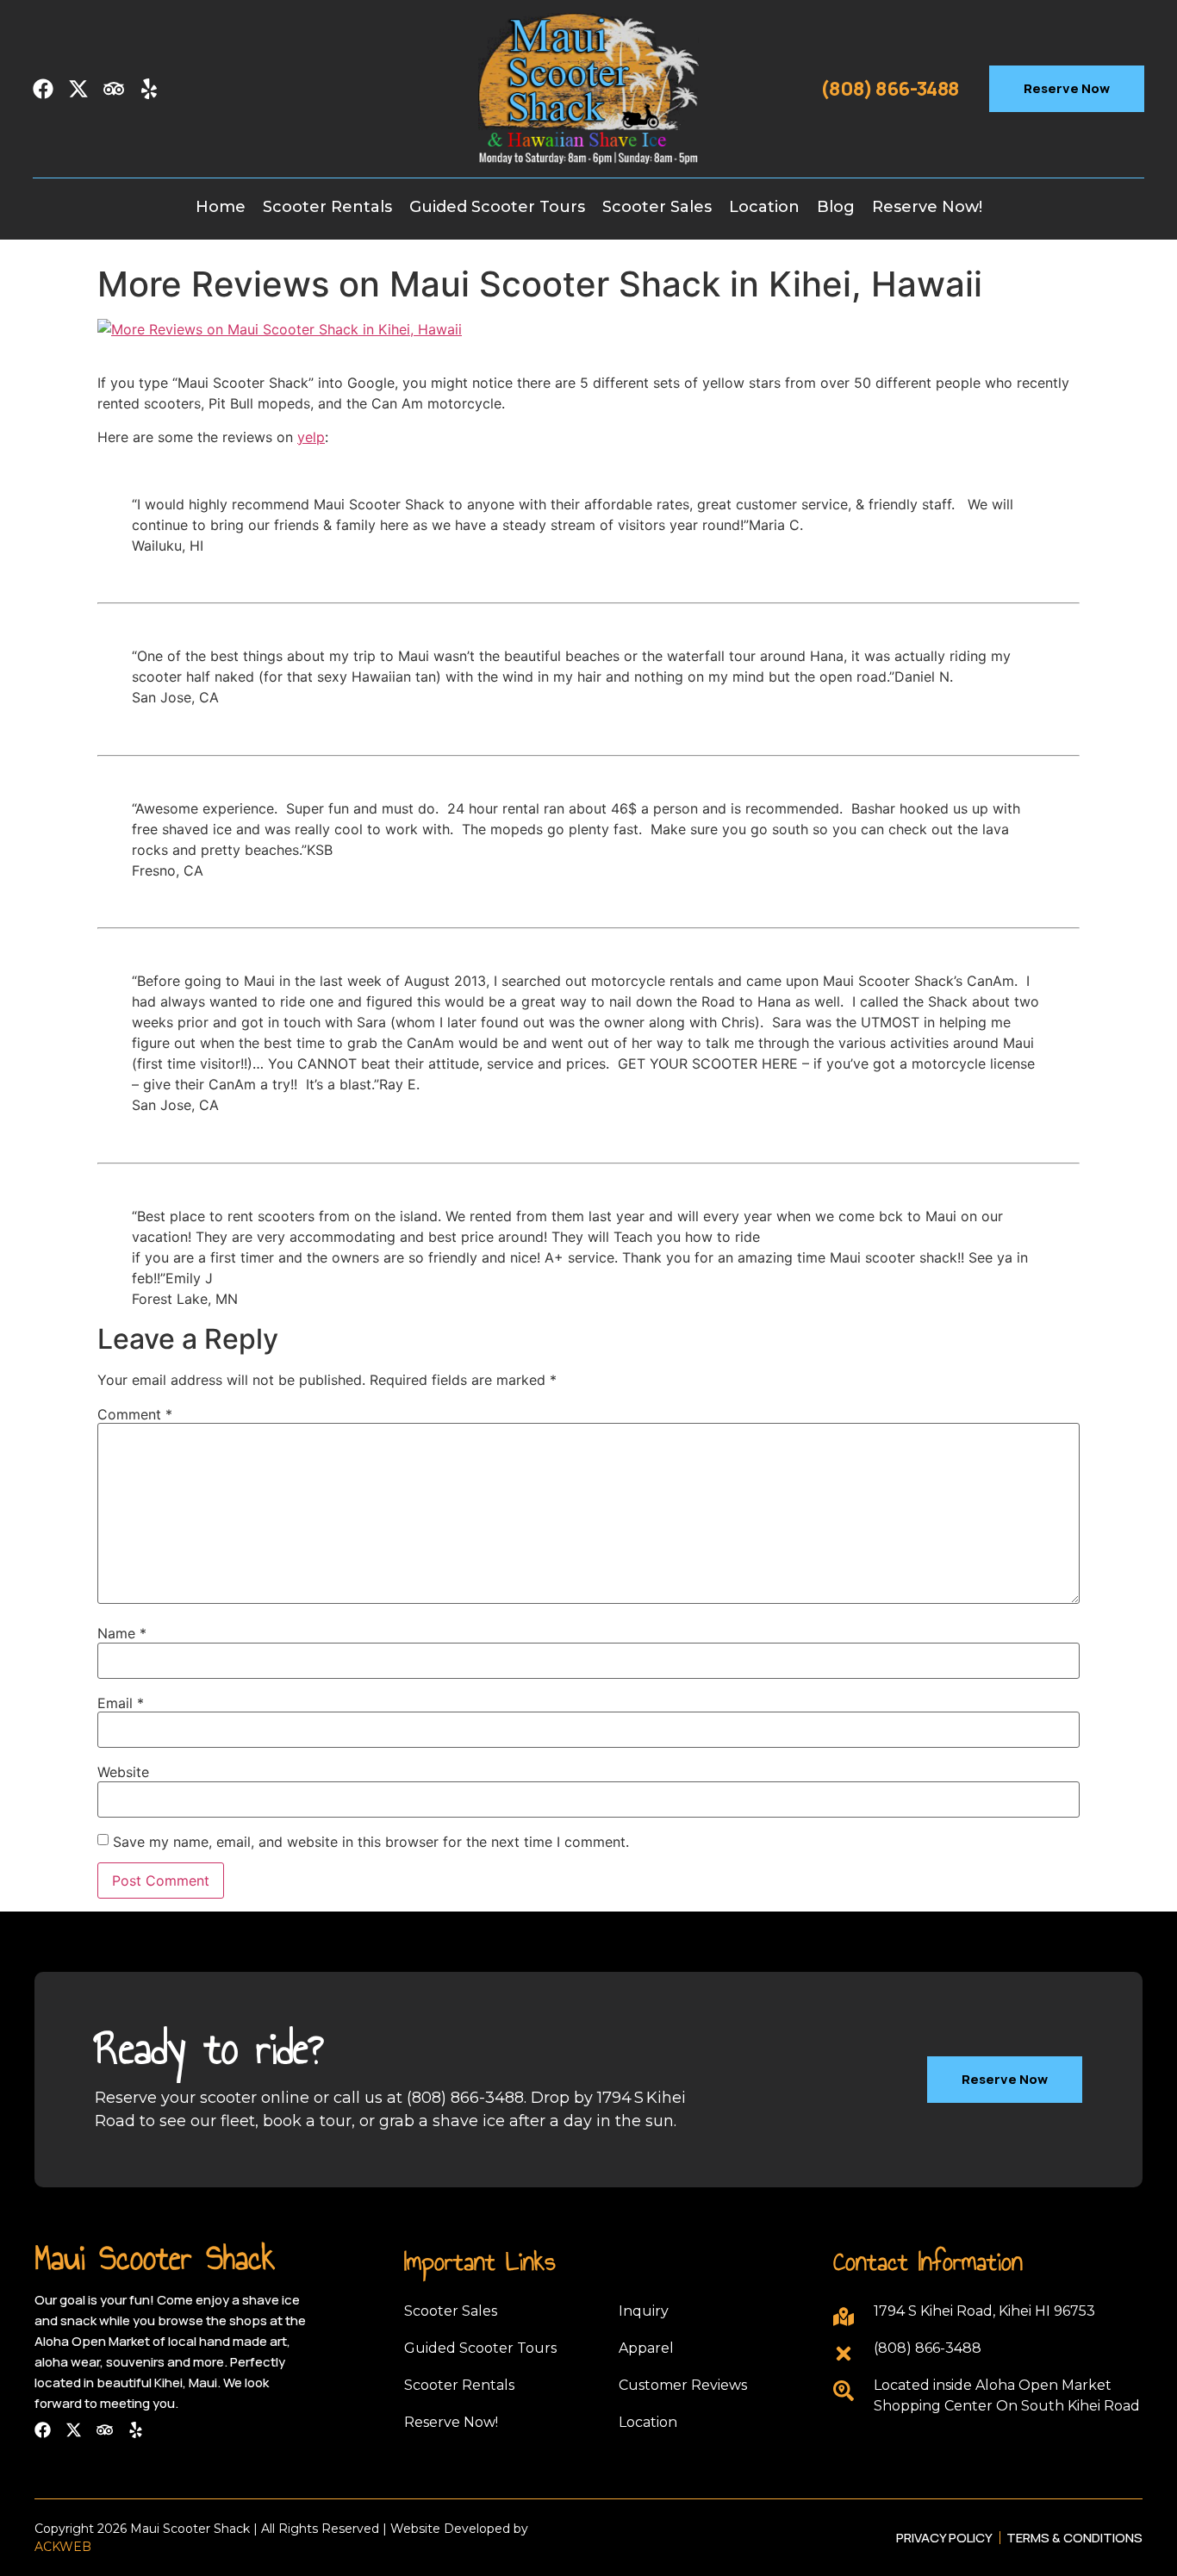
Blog (836, 207)
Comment (135, 1414)
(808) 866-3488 (890, 89)
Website (123, 1772)
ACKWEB (63, 2547)
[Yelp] (149, 89)
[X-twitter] (78, 89)
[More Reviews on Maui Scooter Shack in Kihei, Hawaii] (280, 329)
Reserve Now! (927, 207)
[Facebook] (43, 89)
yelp (311, 437)
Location (764, 207)
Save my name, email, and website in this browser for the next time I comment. (371, 1842)
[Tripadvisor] (114, 89)
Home (221, 207)
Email (121, 1703)
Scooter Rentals (327, 207)
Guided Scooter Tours (497, 207)
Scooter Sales (657, 207)
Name (122, 1633)
